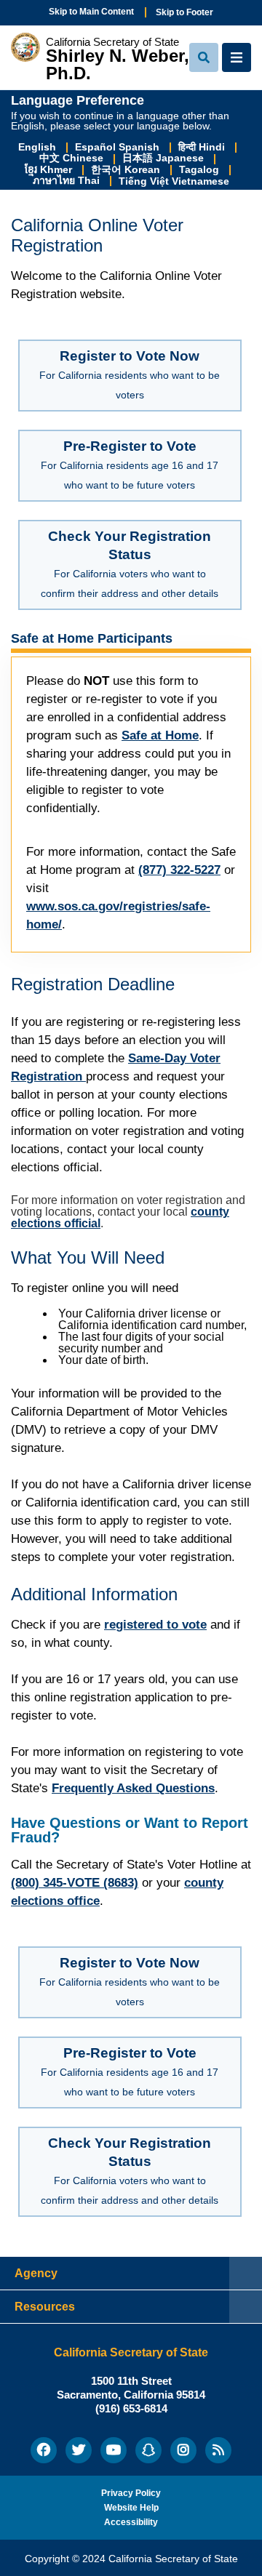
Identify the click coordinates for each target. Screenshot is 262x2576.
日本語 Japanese (164, 158)
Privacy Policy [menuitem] (131, 2493)
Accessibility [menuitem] (131, 2522)
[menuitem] (44, 2450)
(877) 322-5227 (179, 870)
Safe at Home (160, 735)
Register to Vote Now (130, 374)
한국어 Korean (127, 170)
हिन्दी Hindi (203, 147)
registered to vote (155, 1625)
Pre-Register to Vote (130, 465)
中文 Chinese (73, 158)
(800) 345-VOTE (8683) (75, 1883)
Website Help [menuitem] (131, 2508)
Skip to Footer (184, 12)
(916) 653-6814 (131, 2408)
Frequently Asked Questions (133, 1788)
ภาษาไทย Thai (68, 181)
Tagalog (201, 170)
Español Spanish (119, 147)
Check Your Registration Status (130, 564)
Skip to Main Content (91, 12)
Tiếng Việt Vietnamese (174, 181)
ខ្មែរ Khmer (50, 170)
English (39, 147)
